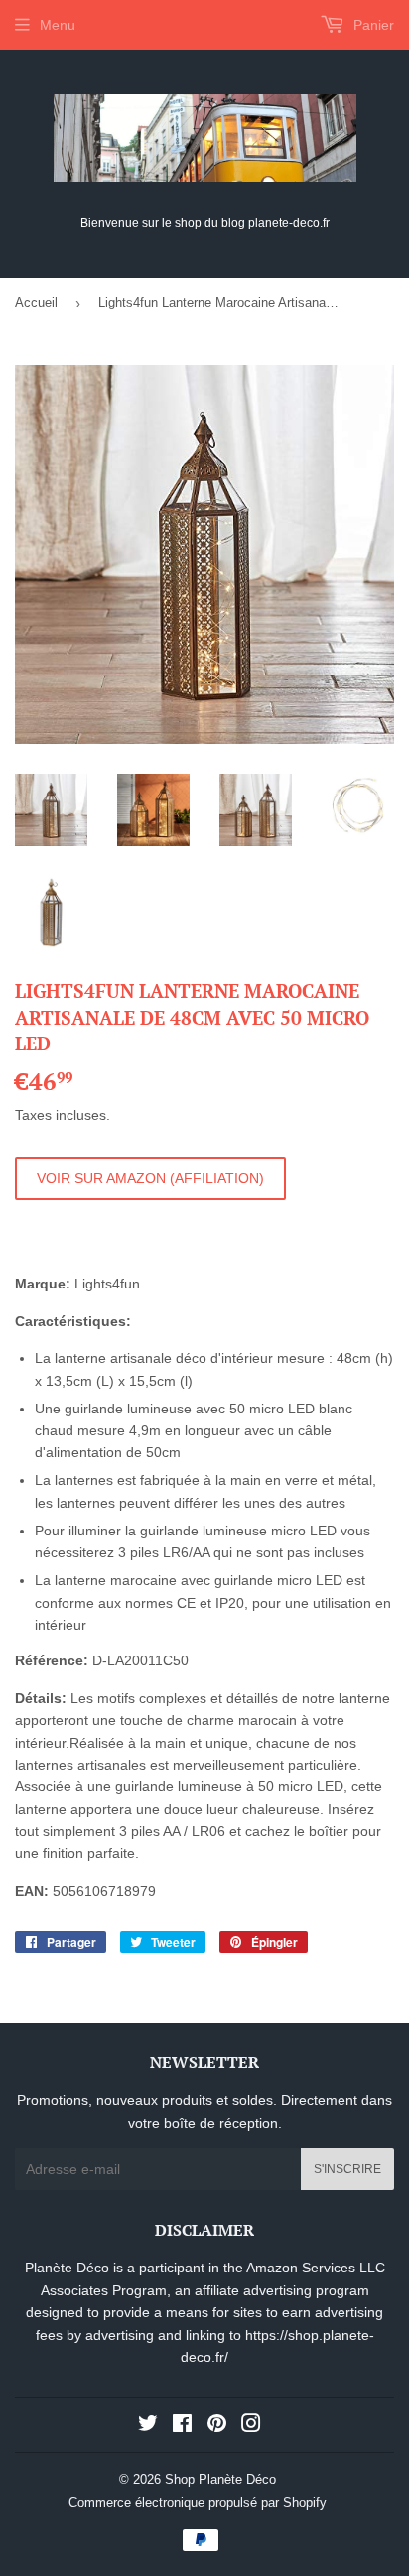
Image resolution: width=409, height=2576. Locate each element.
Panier (372, 25)
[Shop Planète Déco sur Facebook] (182, 2426)
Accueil (36, 302)
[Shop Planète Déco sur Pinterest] (217, 2426)
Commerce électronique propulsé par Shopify (198, 2502)
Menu (58, 25)
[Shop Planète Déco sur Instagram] (251, 2426)
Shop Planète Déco (220, 2479)
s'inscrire (347, 2169)
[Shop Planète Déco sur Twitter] (148, 2426)
